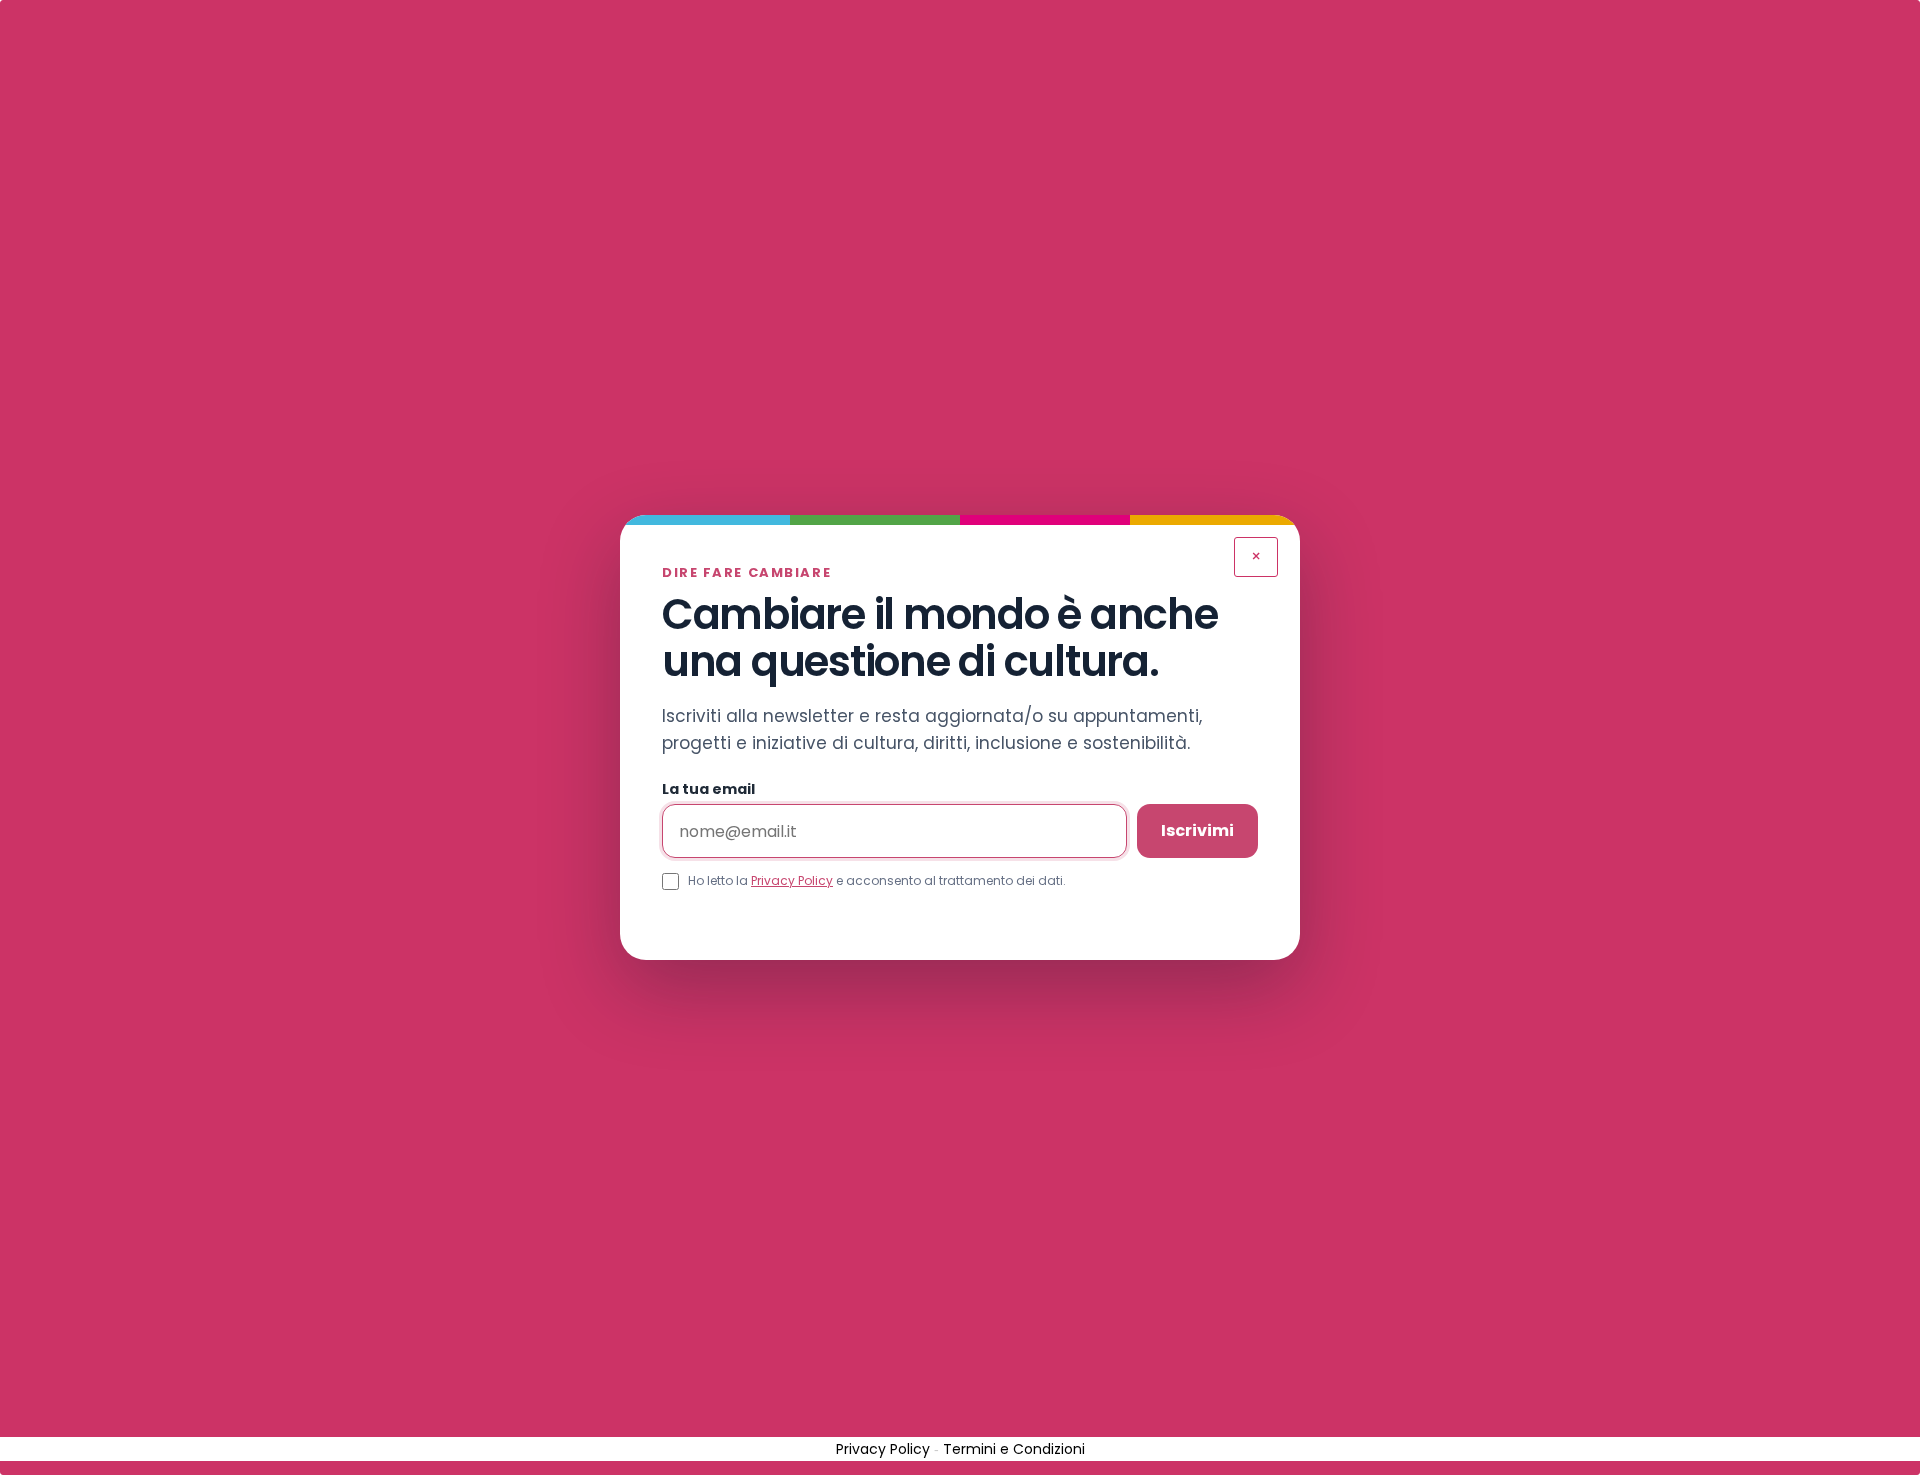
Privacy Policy (792, 880)
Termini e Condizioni (1014, 1449)
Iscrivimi (1197, 830)
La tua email (708, 789)
